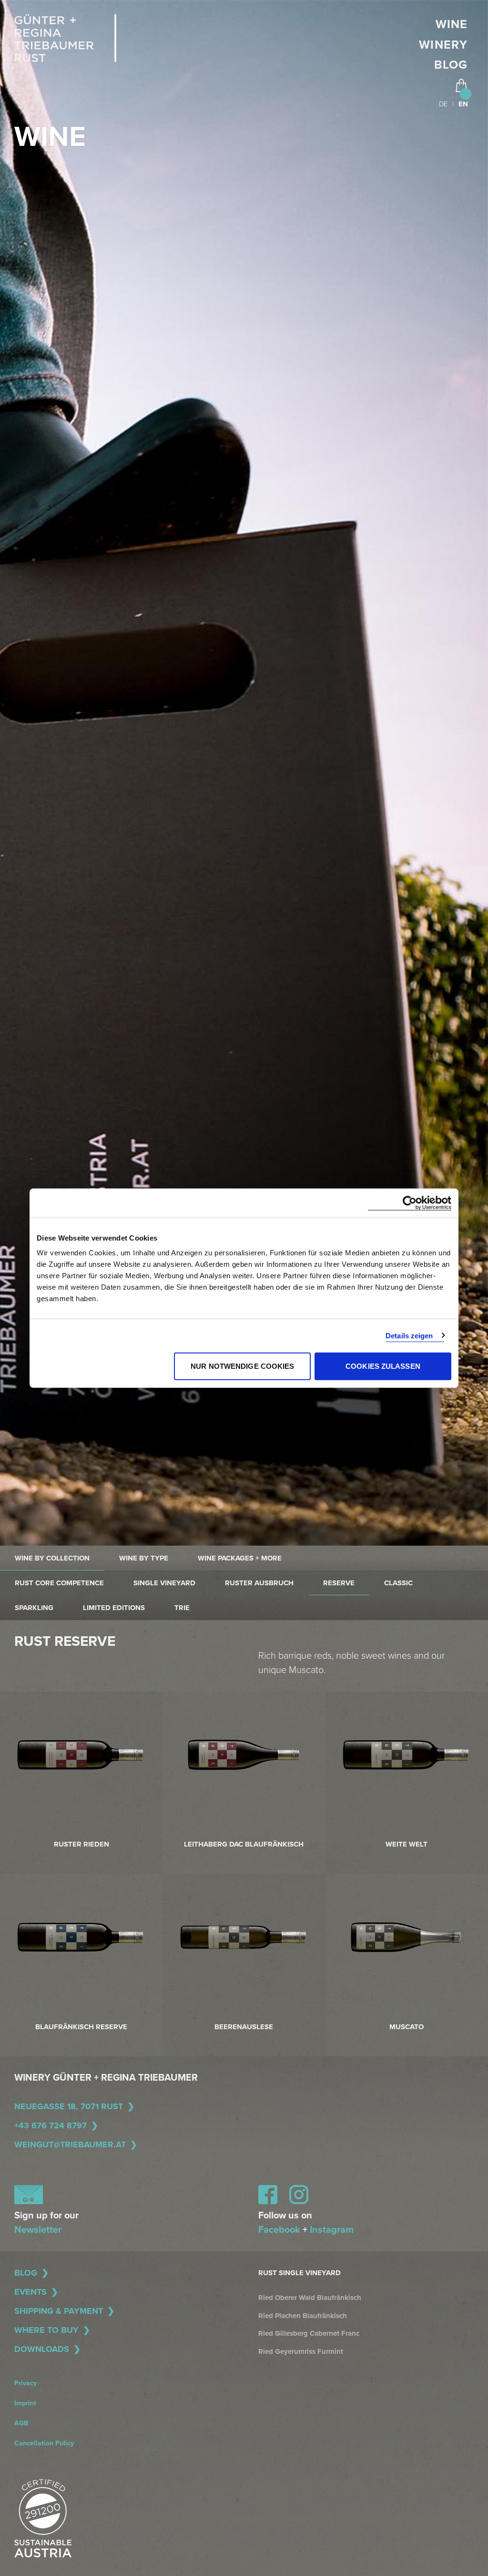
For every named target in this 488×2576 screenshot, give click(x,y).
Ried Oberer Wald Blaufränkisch (310, 2298)
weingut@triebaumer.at (70, 2145)
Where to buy (46, 2330)
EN (463, 104)
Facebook (279, 2230)
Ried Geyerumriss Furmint (301, 2351)
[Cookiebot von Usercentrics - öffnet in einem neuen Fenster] (410, 1203)
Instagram (332, 2230)
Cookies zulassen (383, 1366)
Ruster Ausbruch (259, 1583)
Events (30, 2292)
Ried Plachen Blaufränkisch (303, 2316)
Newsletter (38, 2230)
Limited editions (114, 1608)
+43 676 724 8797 (51, 2125)
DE (443, 104)
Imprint (25, 2403)
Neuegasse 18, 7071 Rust (69, 2106)
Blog (451, 65)
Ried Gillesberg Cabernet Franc (309, 2333)
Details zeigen (409, 1335)
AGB (21, 2423)
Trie (182, 1608)
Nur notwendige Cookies (242, 1366)
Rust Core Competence (59, 1583)
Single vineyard (164, 1583)
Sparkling (34, 1608)
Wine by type (144, 1558)
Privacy (25, 2383)
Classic (398, 1583)
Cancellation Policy (44, 2443)
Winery (443, 45)
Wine (452, 24)
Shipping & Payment (59, 2311)
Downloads (42, 2349)
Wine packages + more (240, 1558)
